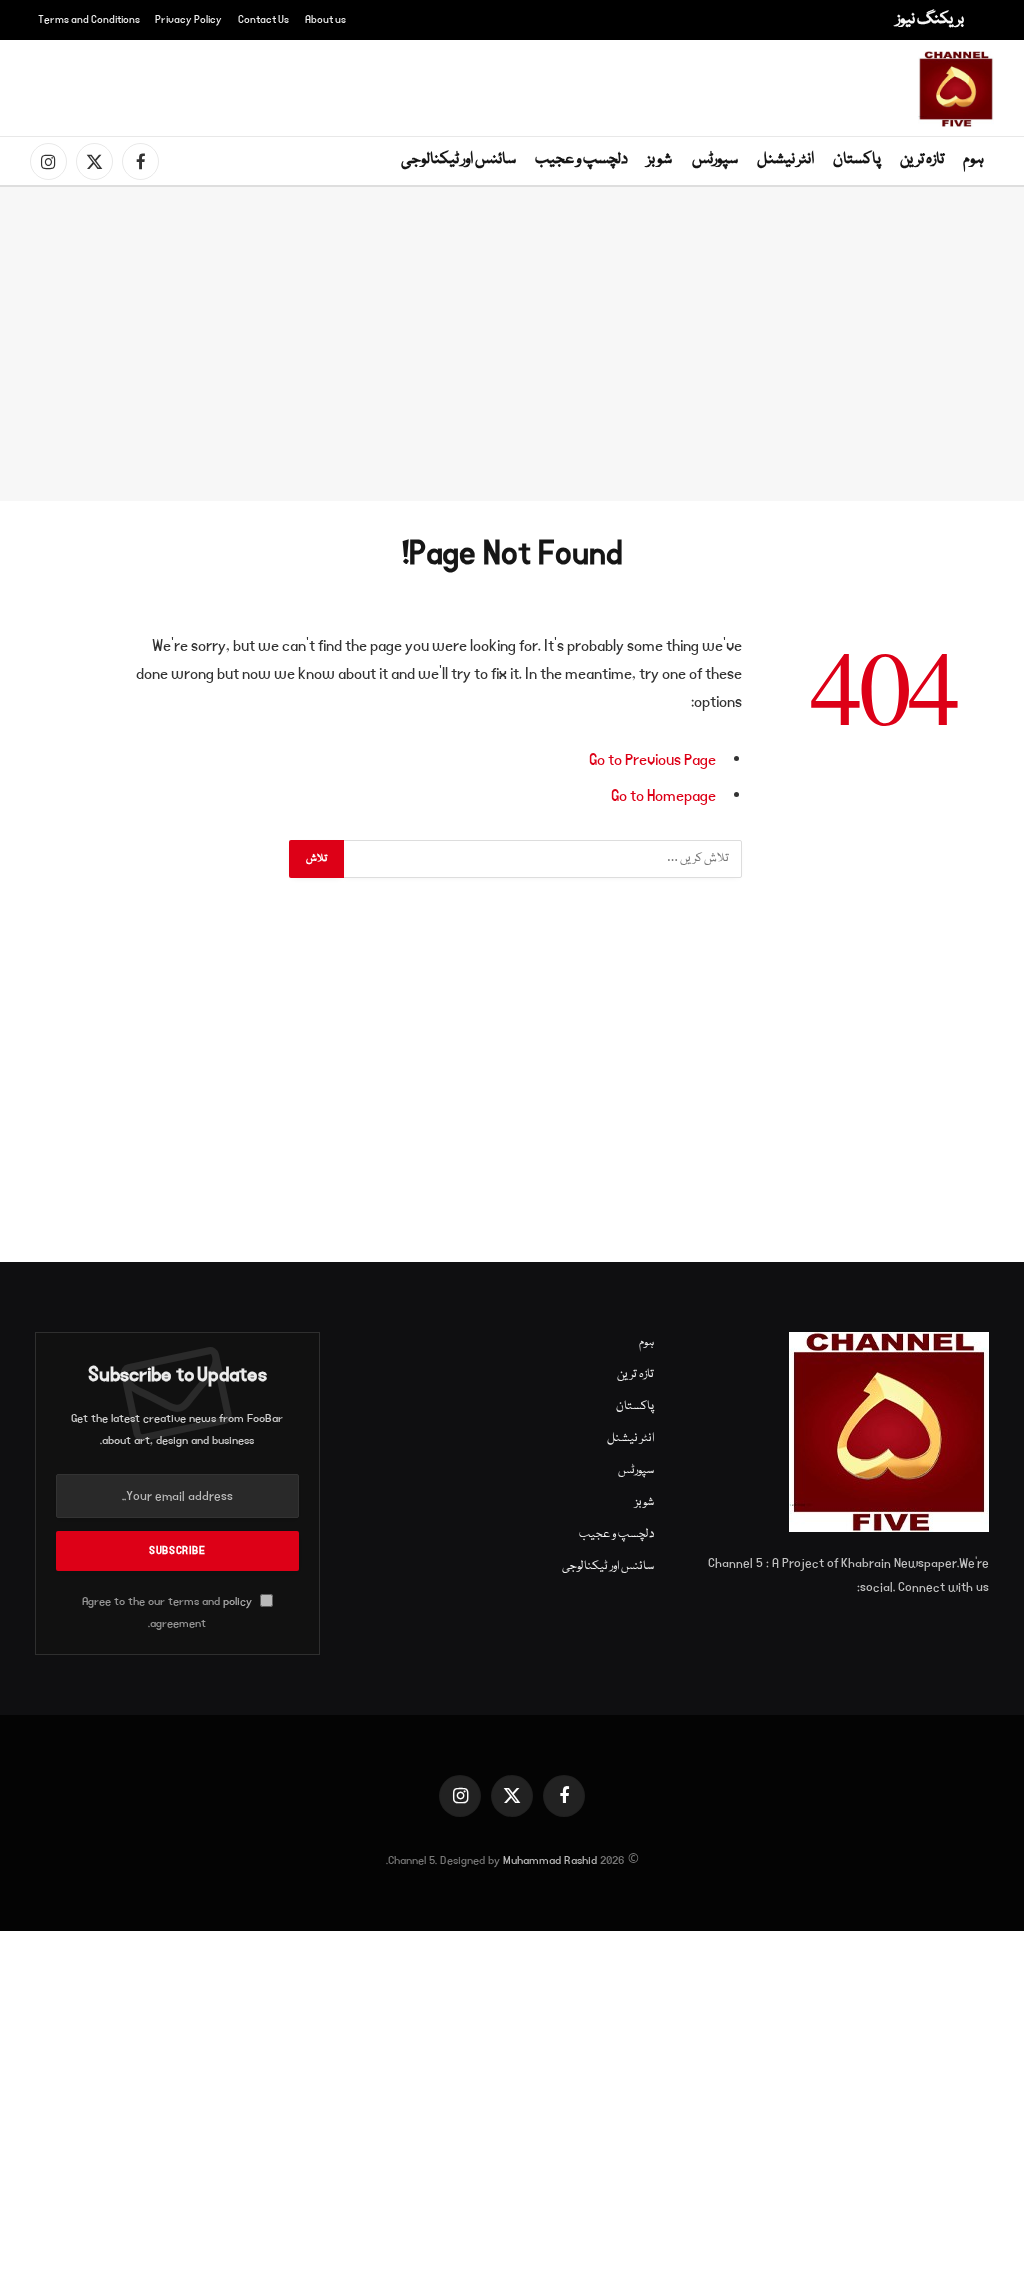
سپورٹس (715, 160)
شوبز (659, 160)
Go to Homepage (663, 796)
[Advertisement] (516, 85)
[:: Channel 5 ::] (956, 89)
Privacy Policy (188, 20)
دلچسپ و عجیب (581, 160)
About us (325, 20)
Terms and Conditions (89, 20)
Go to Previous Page (652, 760)
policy (237, 1601)
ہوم (973, 160)
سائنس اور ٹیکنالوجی (458, 160)
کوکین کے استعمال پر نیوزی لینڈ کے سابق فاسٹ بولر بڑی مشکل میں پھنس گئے (661, 16)
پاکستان (857, 160)
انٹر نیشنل (785, 160)
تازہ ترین (922, 160)
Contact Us (263, 20)
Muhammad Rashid (550, 1860)
